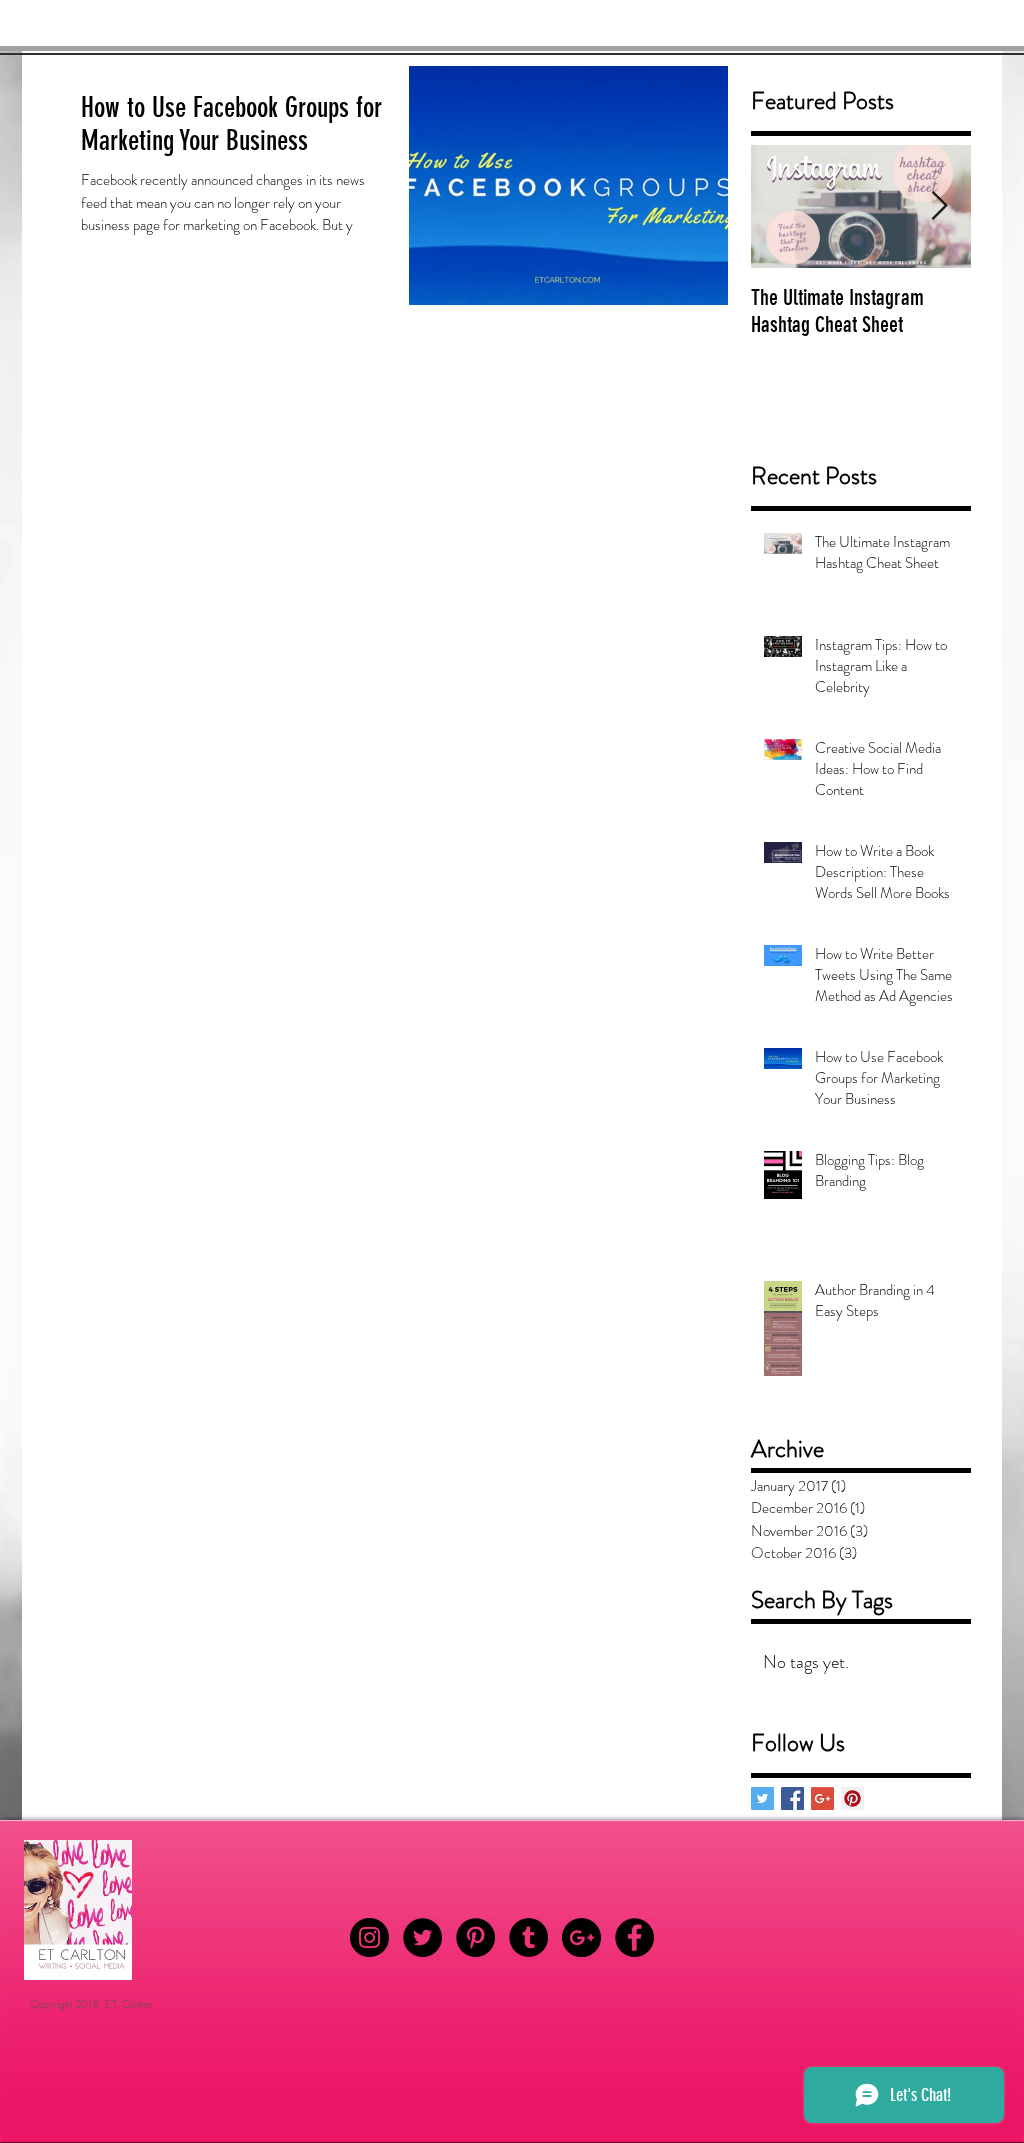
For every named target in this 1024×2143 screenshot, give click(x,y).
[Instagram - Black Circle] (369, 1937)
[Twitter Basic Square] (762, 1798)
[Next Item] (939, 206)
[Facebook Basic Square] (792, 1798)
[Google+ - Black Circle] (581, 1937)
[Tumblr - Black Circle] (528, 1937)
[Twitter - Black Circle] (422, 1937)
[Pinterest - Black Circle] (475, 1937)
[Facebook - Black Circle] (634, 1937)
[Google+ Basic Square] (822, 1798)
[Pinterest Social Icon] (852, 1798)
